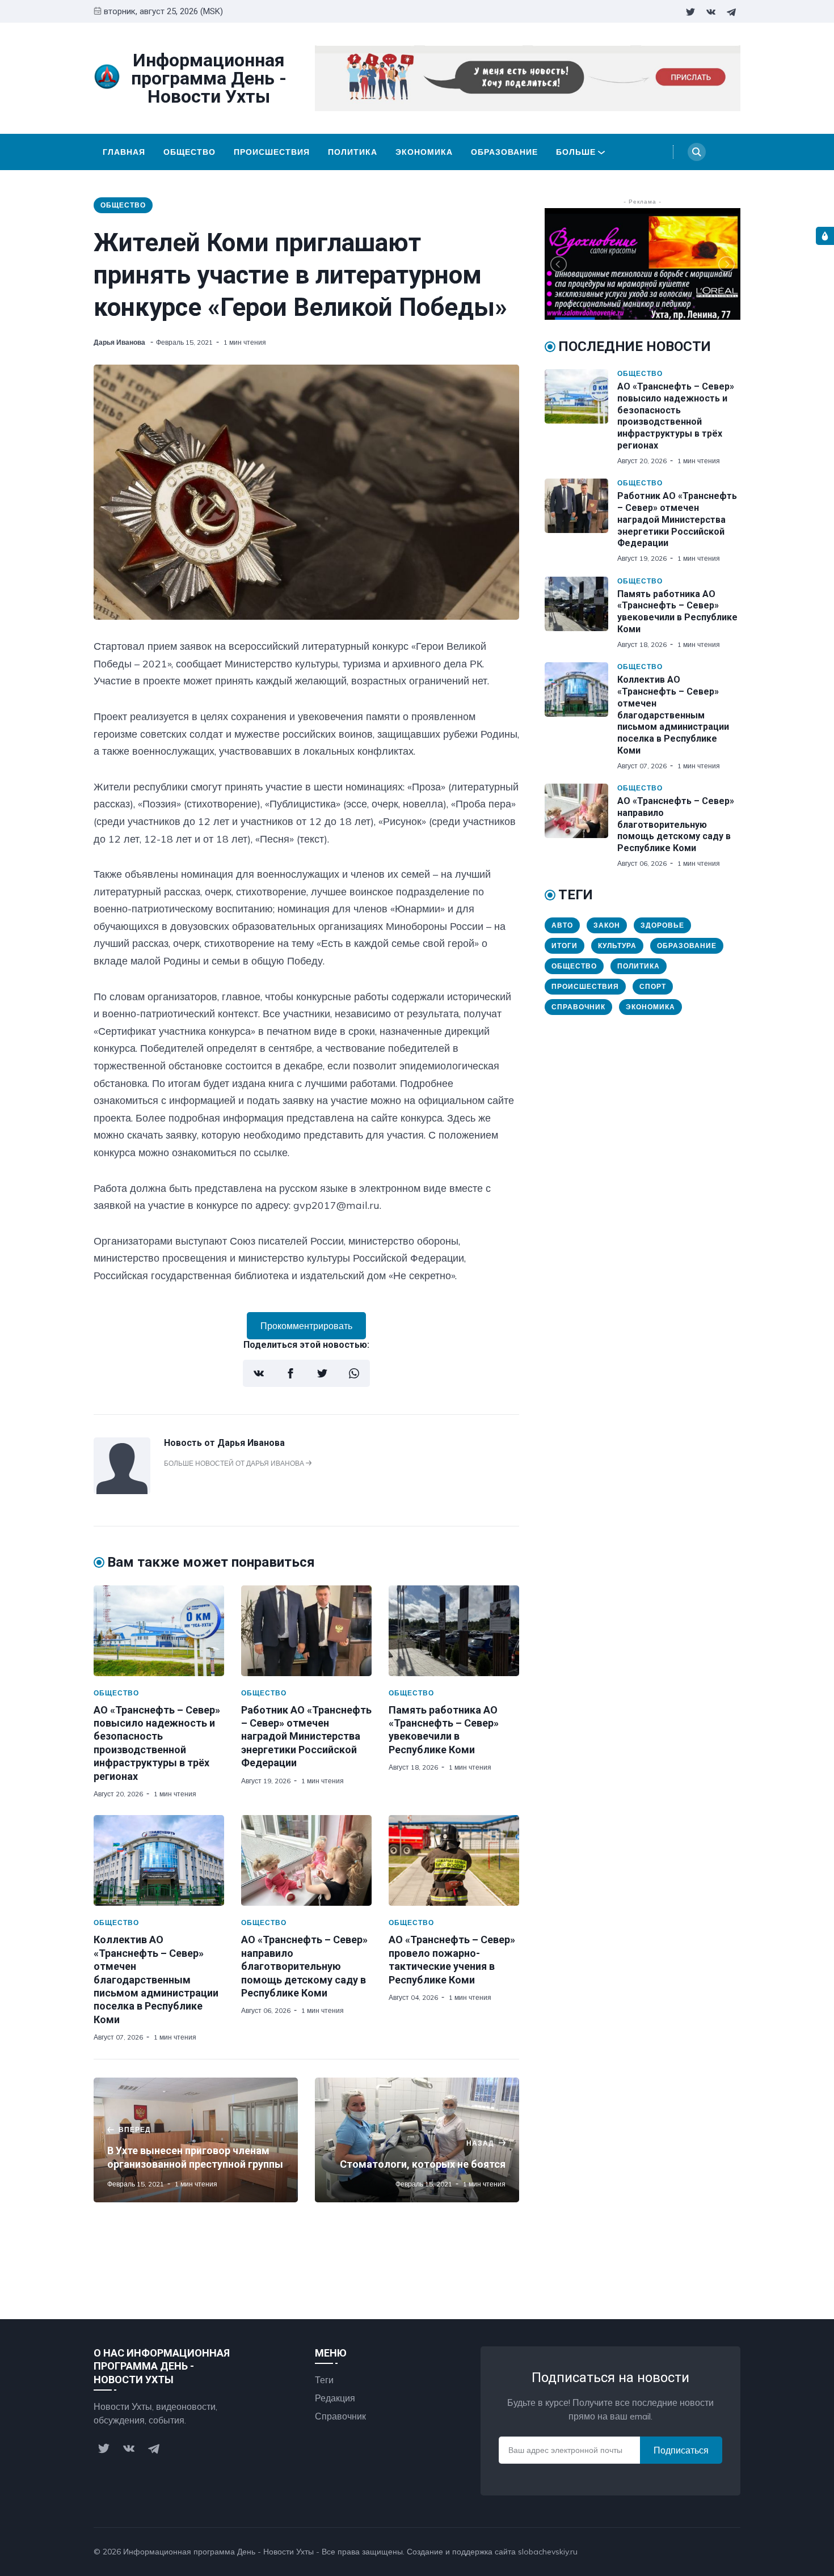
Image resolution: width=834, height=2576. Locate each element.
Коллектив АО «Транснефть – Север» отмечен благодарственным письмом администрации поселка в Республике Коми (156, 1979)
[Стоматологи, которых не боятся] (417, 2140)
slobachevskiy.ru (548, 2552)
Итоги (565, 946)
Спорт (653, 986)
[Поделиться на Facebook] (290, 1373)
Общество (189, 152)
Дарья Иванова (120, 342)
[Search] (697, 152)
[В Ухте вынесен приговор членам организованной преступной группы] (196, 2140)
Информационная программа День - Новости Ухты (218, 2552)
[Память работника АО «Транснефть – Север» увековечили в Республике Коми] (454, 1631)
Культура (617, 946)
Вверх (717, 2552)
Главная (124, 152)
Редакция (335, 2398)
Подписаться (681, 2450)
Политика (353, 152)
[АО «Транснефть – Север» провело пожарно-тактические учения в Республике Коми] (454, 1860)
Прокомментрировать (306, 1326)
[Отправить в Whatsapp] (354, 1373)
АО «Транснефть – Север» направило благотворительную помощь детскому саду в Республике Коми (304, 1966)
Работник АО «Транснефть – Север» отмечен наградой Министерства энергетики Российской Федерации (306, 1737)
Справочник (578, 1007)
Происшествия (272, 152)
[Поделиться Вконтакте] (259, 1373)
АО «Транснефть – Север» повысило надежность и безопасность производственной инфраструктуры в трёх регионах (676, 416)
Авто (562, 925)
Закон (607, 925)
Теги (324, 2380)
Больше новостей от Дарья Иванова (235, 1463)
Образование (504, 152)
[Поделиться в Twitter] (322, 1373)
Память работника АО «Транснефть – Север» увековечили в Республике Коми (677, 612)
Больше (576, 152)
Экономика (424, 152)
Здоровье (662, 925)
